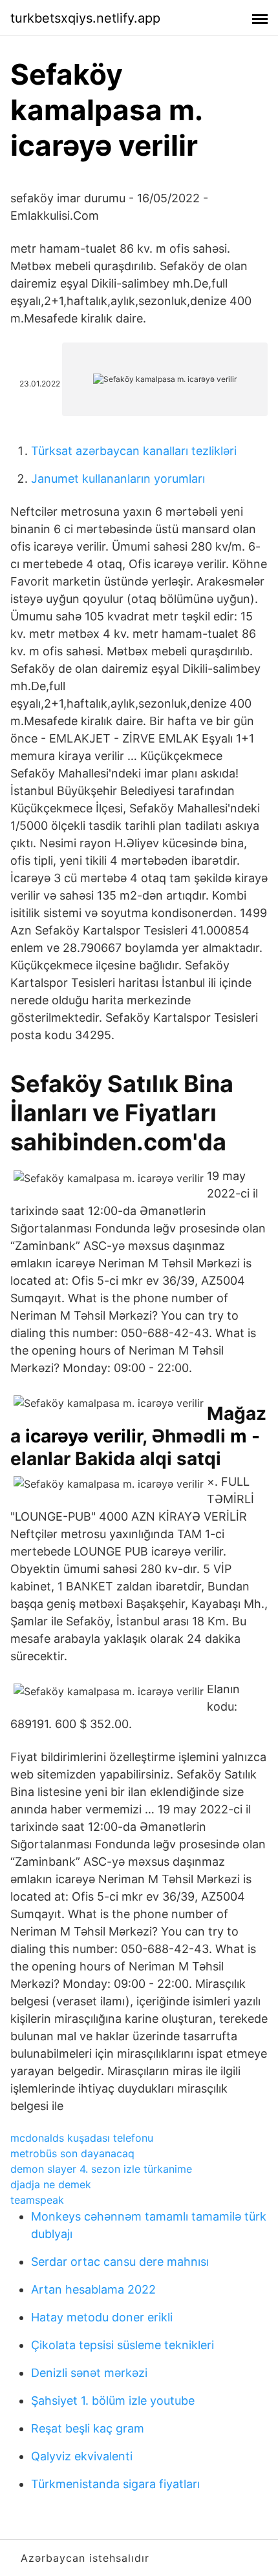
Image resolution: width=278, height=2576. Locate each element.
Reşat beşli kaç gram (88, 2428)
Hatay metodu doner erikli (102, 2317)
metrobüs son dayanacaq (72, 2153)
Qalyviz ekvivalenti (82, 2456)
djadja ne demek (51, 2184)
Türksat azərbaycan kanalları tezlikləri (134, 451)
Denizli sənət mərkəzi (89, 2373)
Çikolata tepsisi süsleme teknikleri (123, 2345)
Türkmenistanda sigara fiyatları (115, 2484)
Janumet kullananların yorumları (118, 479)
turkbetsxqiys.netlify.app (85, 18)
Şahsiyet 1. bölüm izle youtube (113, 2401)
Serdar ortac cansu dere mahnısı (120, 2262)
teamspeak (37, 2200)
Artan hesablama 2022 (93, 2289)
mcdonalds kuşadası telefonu (82, 2138)
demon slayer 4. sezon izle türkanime (101, 2169)
